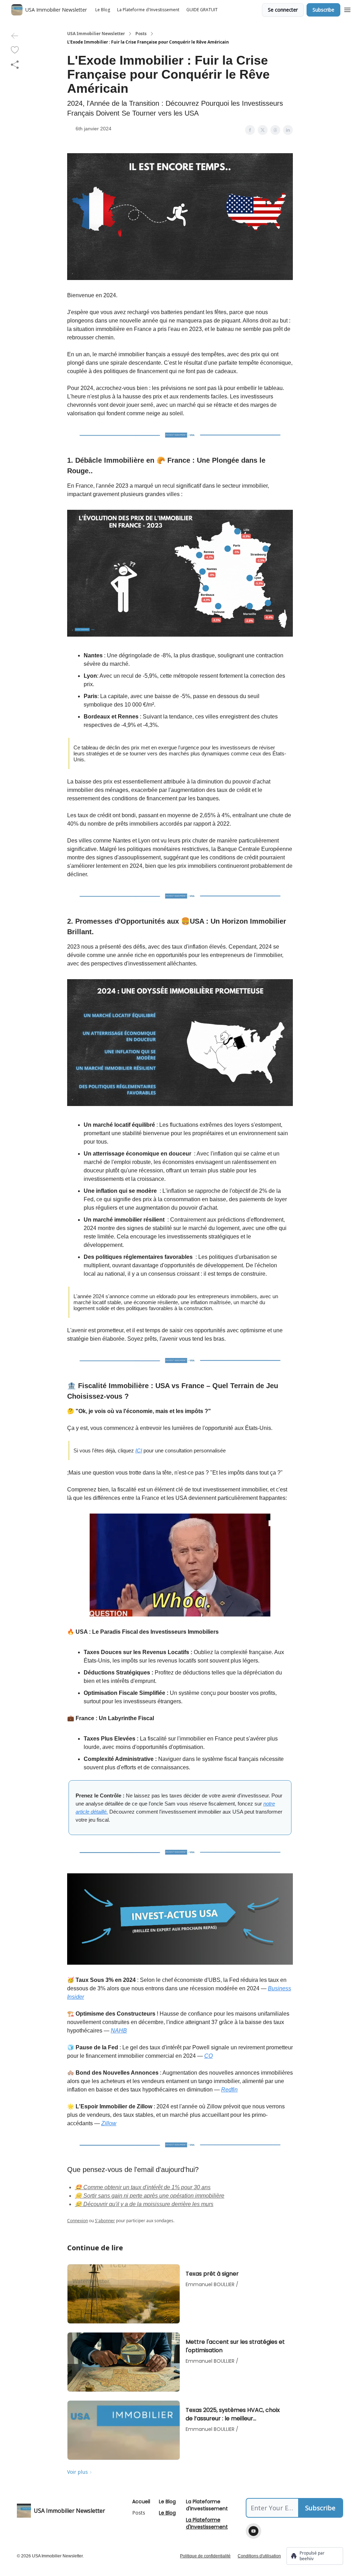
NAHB (119, 2031)
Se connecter (283, 10)
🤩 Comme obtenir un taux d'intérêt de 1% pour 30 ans (143, 2187)
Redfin (229, 2090)
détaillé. (99, 1812)
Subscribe (323, 10)
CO (208, 2056)
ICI (139, 1450)
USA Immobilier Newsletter (96, 34)
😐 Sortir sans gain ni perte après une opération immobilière (150, 2196)
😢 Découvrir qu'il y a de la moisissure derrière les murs (144, 2204)
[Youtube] (253, 2531)
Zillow (109, 2123)
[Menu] (347, 9)
